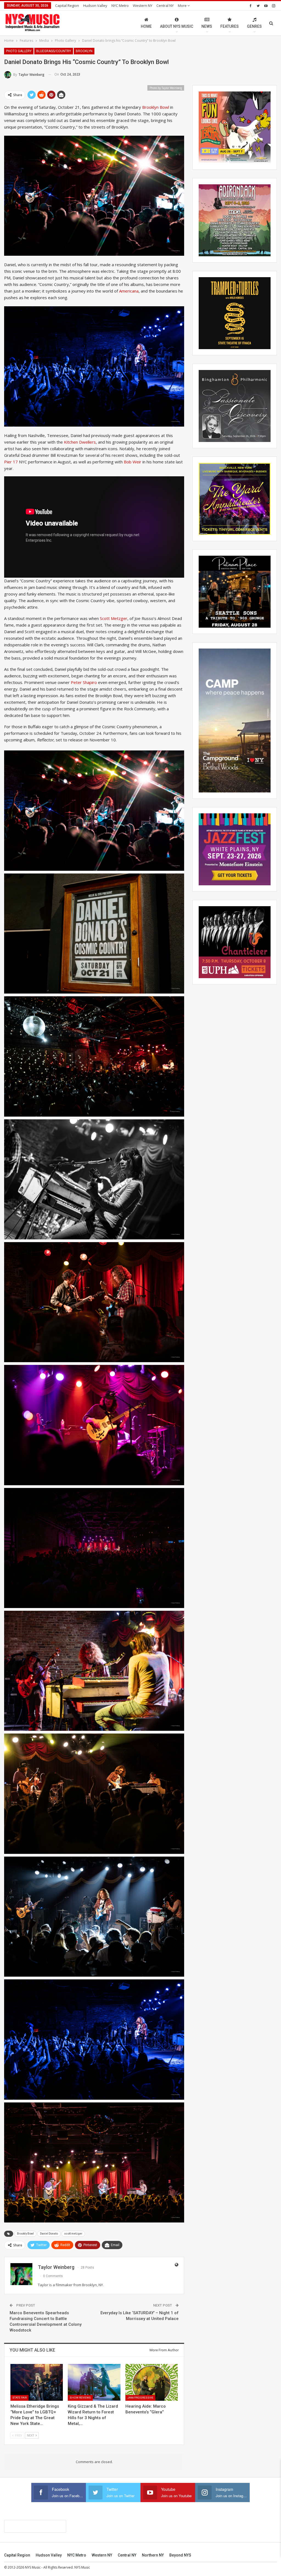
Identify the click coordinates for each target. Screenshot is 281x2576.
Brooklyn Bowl (156, 107)
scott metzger (73, 2234)
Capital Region (67, 5)
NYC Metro (120, 5)
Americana (129, 291)
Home (146, 26)
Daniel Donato (49, 2234)
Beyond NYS (180, 2555)
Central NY (165, 5)
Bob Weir (133, 462)
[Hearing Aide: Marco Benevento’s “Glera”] (152, 2382)
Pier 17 (11, 462)
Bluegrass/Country (54, 51)
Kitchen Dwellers (80, 442)
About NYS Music (177, 26)
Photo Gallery (19, 51)
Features (230, 26)
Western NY (143, 5)
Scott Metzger (114, 618)
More (183, 5)
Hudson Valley (95, 5)
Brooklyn (84, 51)
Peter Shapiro (84, 682)
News (207, 26)
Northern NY (153, 2555)
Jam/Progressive (140, 2398)
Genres (254, 26)
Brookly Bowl (25, 2234)
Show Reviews (80, 2398)
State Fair (19, 2398)
